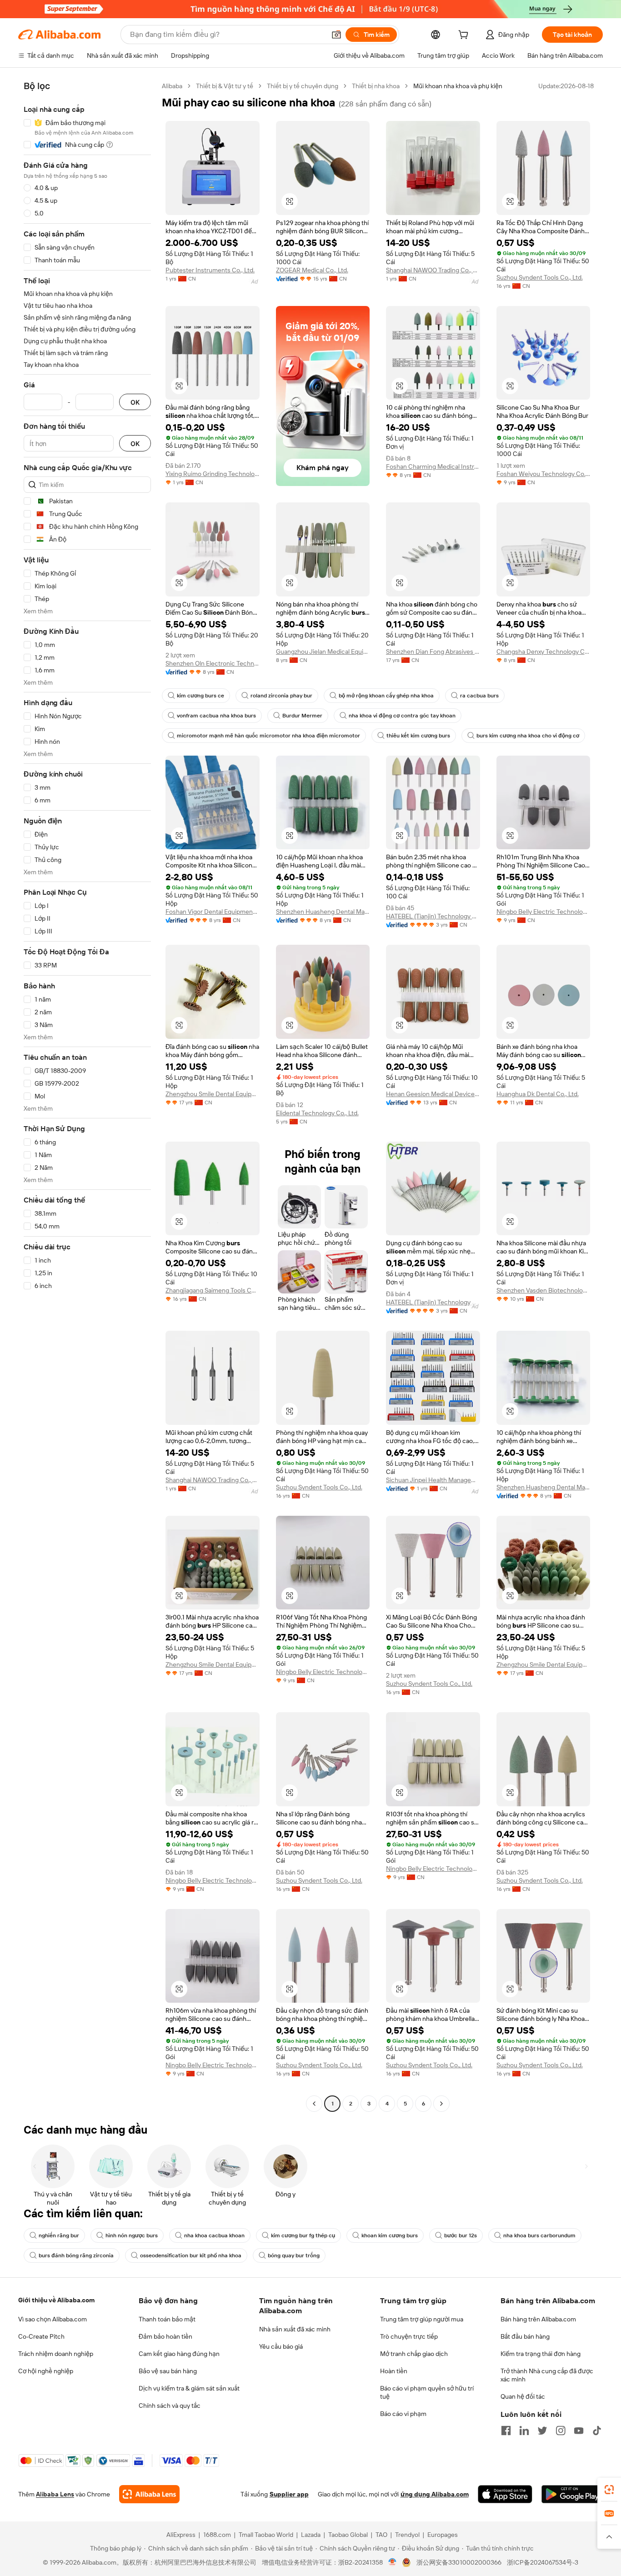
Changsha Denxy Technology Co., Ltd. (543, 652)
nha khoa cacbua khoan (214, 2235)
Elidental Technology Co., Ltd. (317, 1113)
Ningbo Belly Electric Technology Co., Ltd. (543, 912)
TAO (381, 2535)
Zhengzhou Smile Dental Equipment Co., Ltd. (213, 1094)
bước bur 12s (461, 2235)
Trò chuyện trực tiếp (409, 2336)
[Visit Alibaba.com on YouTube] (579, 2431)
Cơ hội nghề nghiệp (46, 2371)
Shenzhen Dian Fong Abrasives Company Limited (433, 652)
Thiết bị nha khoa (376, 86)
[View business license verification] (393, 2562)
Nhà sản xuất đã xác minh (295, 2329)
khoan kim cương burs (390, 2235)
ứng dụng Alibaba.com (435, 2494)
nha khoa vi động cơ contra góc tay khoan (402, 716)
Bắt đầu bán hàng (525, 2336)
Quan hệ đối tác (523, 2396)
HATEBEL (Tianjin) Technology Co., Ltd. (433, 916)
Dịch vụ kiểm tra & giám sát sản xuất (189, 2388)
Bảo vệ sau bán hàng (168, 2371)
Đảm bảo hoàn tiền (165, 2336)
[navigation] (87, 1096)
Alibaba (172, 86)
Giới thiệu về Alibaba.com (56, 2300)
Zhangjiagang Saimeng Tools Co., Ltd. (213, 1290)
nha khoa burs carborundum (539, 2235)
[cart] (465, 36)
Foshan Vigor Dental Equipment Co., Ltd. (213, 912)
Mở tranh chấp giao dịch (414, 2354)
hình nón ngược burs (132, 2235)
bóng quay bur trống (294, 2255)
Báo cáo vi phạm (403, 2414)
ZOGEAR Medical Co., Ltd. (312, 270)
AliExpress (181, 2535)
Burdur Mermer (302, 716)
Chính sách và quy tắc (170, 2406)
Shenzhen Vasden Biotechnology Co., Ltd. (543, 1290)
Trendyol (407, 2535)
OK (135, 402)
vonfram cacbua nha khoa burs (216, 716)
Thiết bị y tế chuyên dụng (303, 86)
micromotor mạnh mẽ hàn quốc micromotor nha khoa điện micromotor (268, 736)
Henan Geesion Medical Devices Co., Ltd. (433, 1094)
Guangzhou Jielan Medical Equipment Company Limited (323, 652)
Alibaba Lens (55, 2494)
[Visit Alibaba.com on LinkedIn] (524, 2431)
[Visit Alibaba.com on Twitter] (542, 2431)
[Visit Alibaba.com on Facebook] (506, 2431)
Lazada (311, 2535)
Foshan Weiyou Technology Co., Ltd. (543, 474)
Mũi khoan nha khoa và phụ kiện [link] (458, 86)
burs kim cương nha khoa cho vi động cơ (528, 736)
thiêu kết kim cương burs (418, 736)
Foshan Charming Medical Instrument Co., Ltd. (433, 466)
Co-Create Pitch (41, 2336)
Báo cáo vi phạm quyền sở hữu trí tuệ (427, 2392)
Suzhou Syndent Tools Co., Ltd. (540, 277)
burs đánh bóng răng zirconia (76, 2255)
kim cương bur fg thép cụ (303, 2235)
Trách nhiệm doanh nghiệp (56, 2354)
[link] (609, 2490)
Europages (443, 2535)
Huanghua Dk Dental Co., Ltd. (538, 1094)
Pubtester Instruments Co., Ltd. (210, 270)
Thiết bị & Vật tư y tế (225, 86)
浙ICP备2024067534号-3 (543, 2562)
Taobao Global (348, 2535)
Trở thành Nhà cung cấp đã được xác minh (547, 2375)
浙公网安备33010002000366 (459, 2562)
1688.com (217, 2535)
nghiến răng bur (59, 2235)
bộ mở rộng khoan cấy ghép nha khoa (386, 696)
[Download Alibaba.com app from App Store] (505, 2494)
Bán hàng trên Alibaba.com (538, 2319)
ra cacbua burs (479, 696)
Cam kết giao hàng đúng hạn (179, 2354)
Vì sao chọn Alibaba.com (53, 2319)
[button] (336, 35)
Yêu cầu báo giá (281, 2346)
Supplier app (289, 2494)
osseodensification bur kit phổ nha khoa (191, 2255)
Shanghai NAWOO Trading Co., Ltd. (433, 270)
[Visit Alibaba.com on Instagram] (561, 2431)
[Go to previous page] (314, 2104)
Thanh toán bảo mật (167, 2319)
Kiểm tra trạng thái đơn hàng (541, 2354)
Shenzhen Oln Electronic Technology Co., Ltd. (213, 663)
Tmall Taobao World (266, 2535)
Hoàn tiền (394, 2371)
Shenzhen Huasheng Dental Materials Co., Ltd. (323, 912)
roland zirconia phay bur (281, 696)
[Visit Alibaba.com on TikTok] (597, 2431)
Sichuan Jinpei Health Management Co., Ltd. (433, 1480)
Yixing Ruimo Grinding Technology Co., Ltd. (213, 474)
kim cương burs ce (200, 696)
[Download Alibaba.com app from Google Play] (572, 2494)
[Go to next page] (441, 2104)
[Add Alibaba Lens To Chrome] (149, 2494)
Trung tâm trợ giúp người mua (422, 2319)
